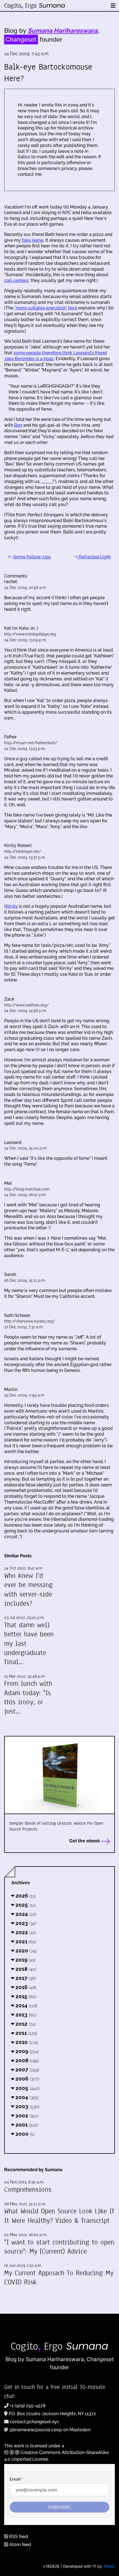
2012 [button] (25, 2024)
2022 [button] (25, 1932)
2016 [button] (25, 1987)
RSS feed (18, 2536)
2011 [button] (26, 2033)
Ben (18, 425)
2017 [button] (25, 1978)
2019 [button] (25, 1960)
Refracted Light (94, 557)
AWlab (109, 2566)
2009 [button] (26, 2051)
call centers (16, 280)
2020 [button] (25, 1951)
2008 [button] (26, 2060)
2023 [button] (25, 1923)
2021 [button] (25, 1941)
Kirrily (12, 906)
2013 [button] (25, 2015)
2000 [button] (24, 2134)
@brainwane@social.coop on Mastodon (50, 2430)
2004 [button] (26, 2097)
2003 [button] (27, 2106)
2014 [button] (26, 2005)
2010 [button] (26, 2042)
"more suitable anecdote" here (46, 308)
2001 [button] (26, 2125)
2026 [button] (25, 1896)
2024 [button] (25, 1914)
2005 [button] (27, 2088)
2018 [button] (25, 1969)
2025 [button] (25, 1905)
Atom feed (20, 2545)
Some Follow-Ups (32, 557)
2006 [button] (27, 2079)
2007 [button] (27, 2069)
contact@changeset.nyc (34, 2422)
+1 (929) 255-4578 (28, 2406)
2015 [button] (25, 1996)
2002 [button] (26, 2115)
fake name (33, 240)
